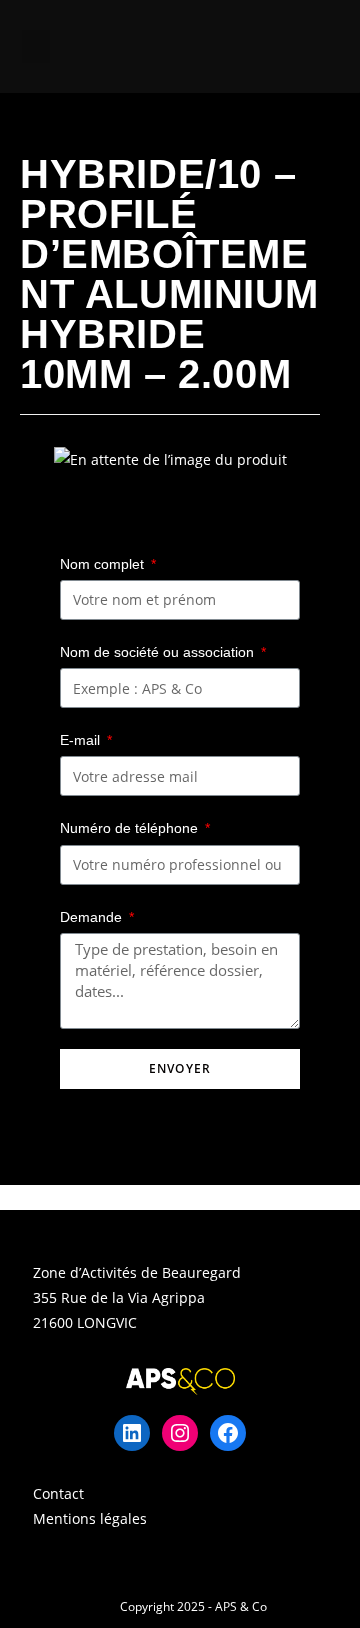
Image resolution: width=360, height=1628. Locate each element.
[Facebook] (228, 1433)
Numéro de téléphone (131, 828)
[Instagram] (180, 1433)
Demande (93, 917)
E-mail (82, 740)
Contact (58, 1493)
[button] (36, 46)
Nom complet (104, 564)
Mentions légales (90, 1518)
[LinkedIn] (132, 1433)
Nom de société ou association (159, 652)
